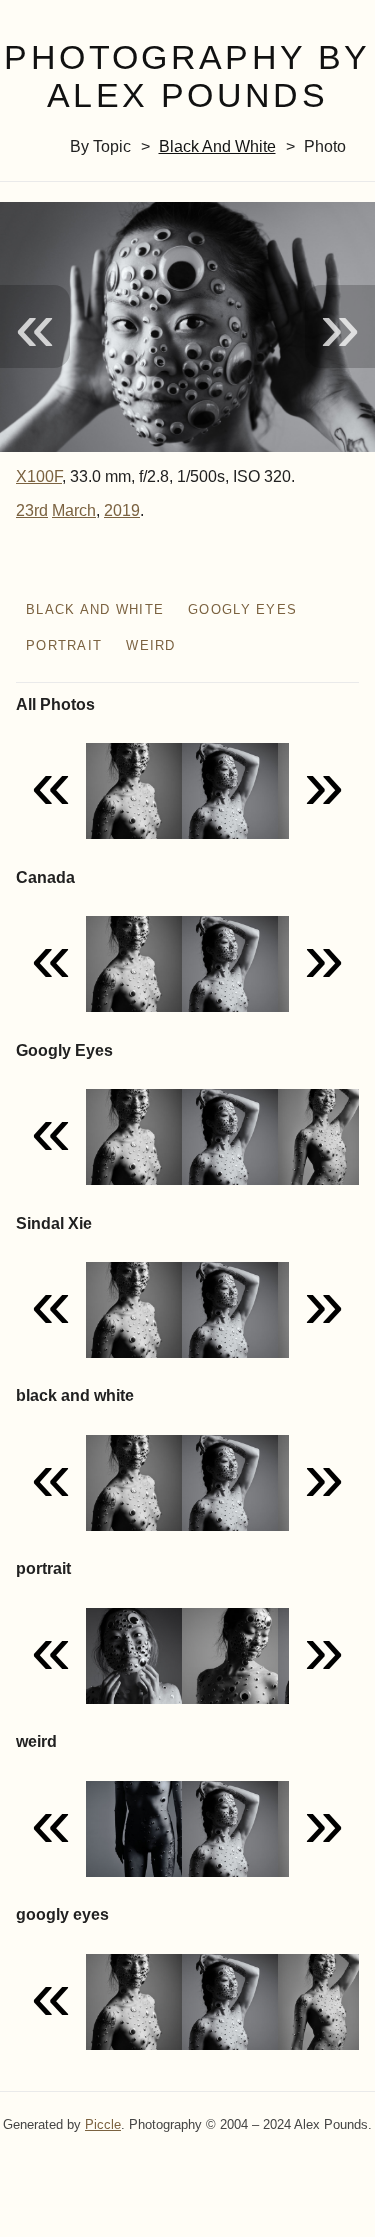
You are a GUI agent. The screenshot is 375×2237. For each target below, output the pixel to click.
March (74, 510)
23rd (32, 510)
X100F (39, 476)
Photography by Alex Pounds (187, 77)
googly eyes (242, 609)
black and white (217, 146)
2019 (122, 510)
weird (150, 645)
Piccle (103, 2124)
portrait (64, 645)
